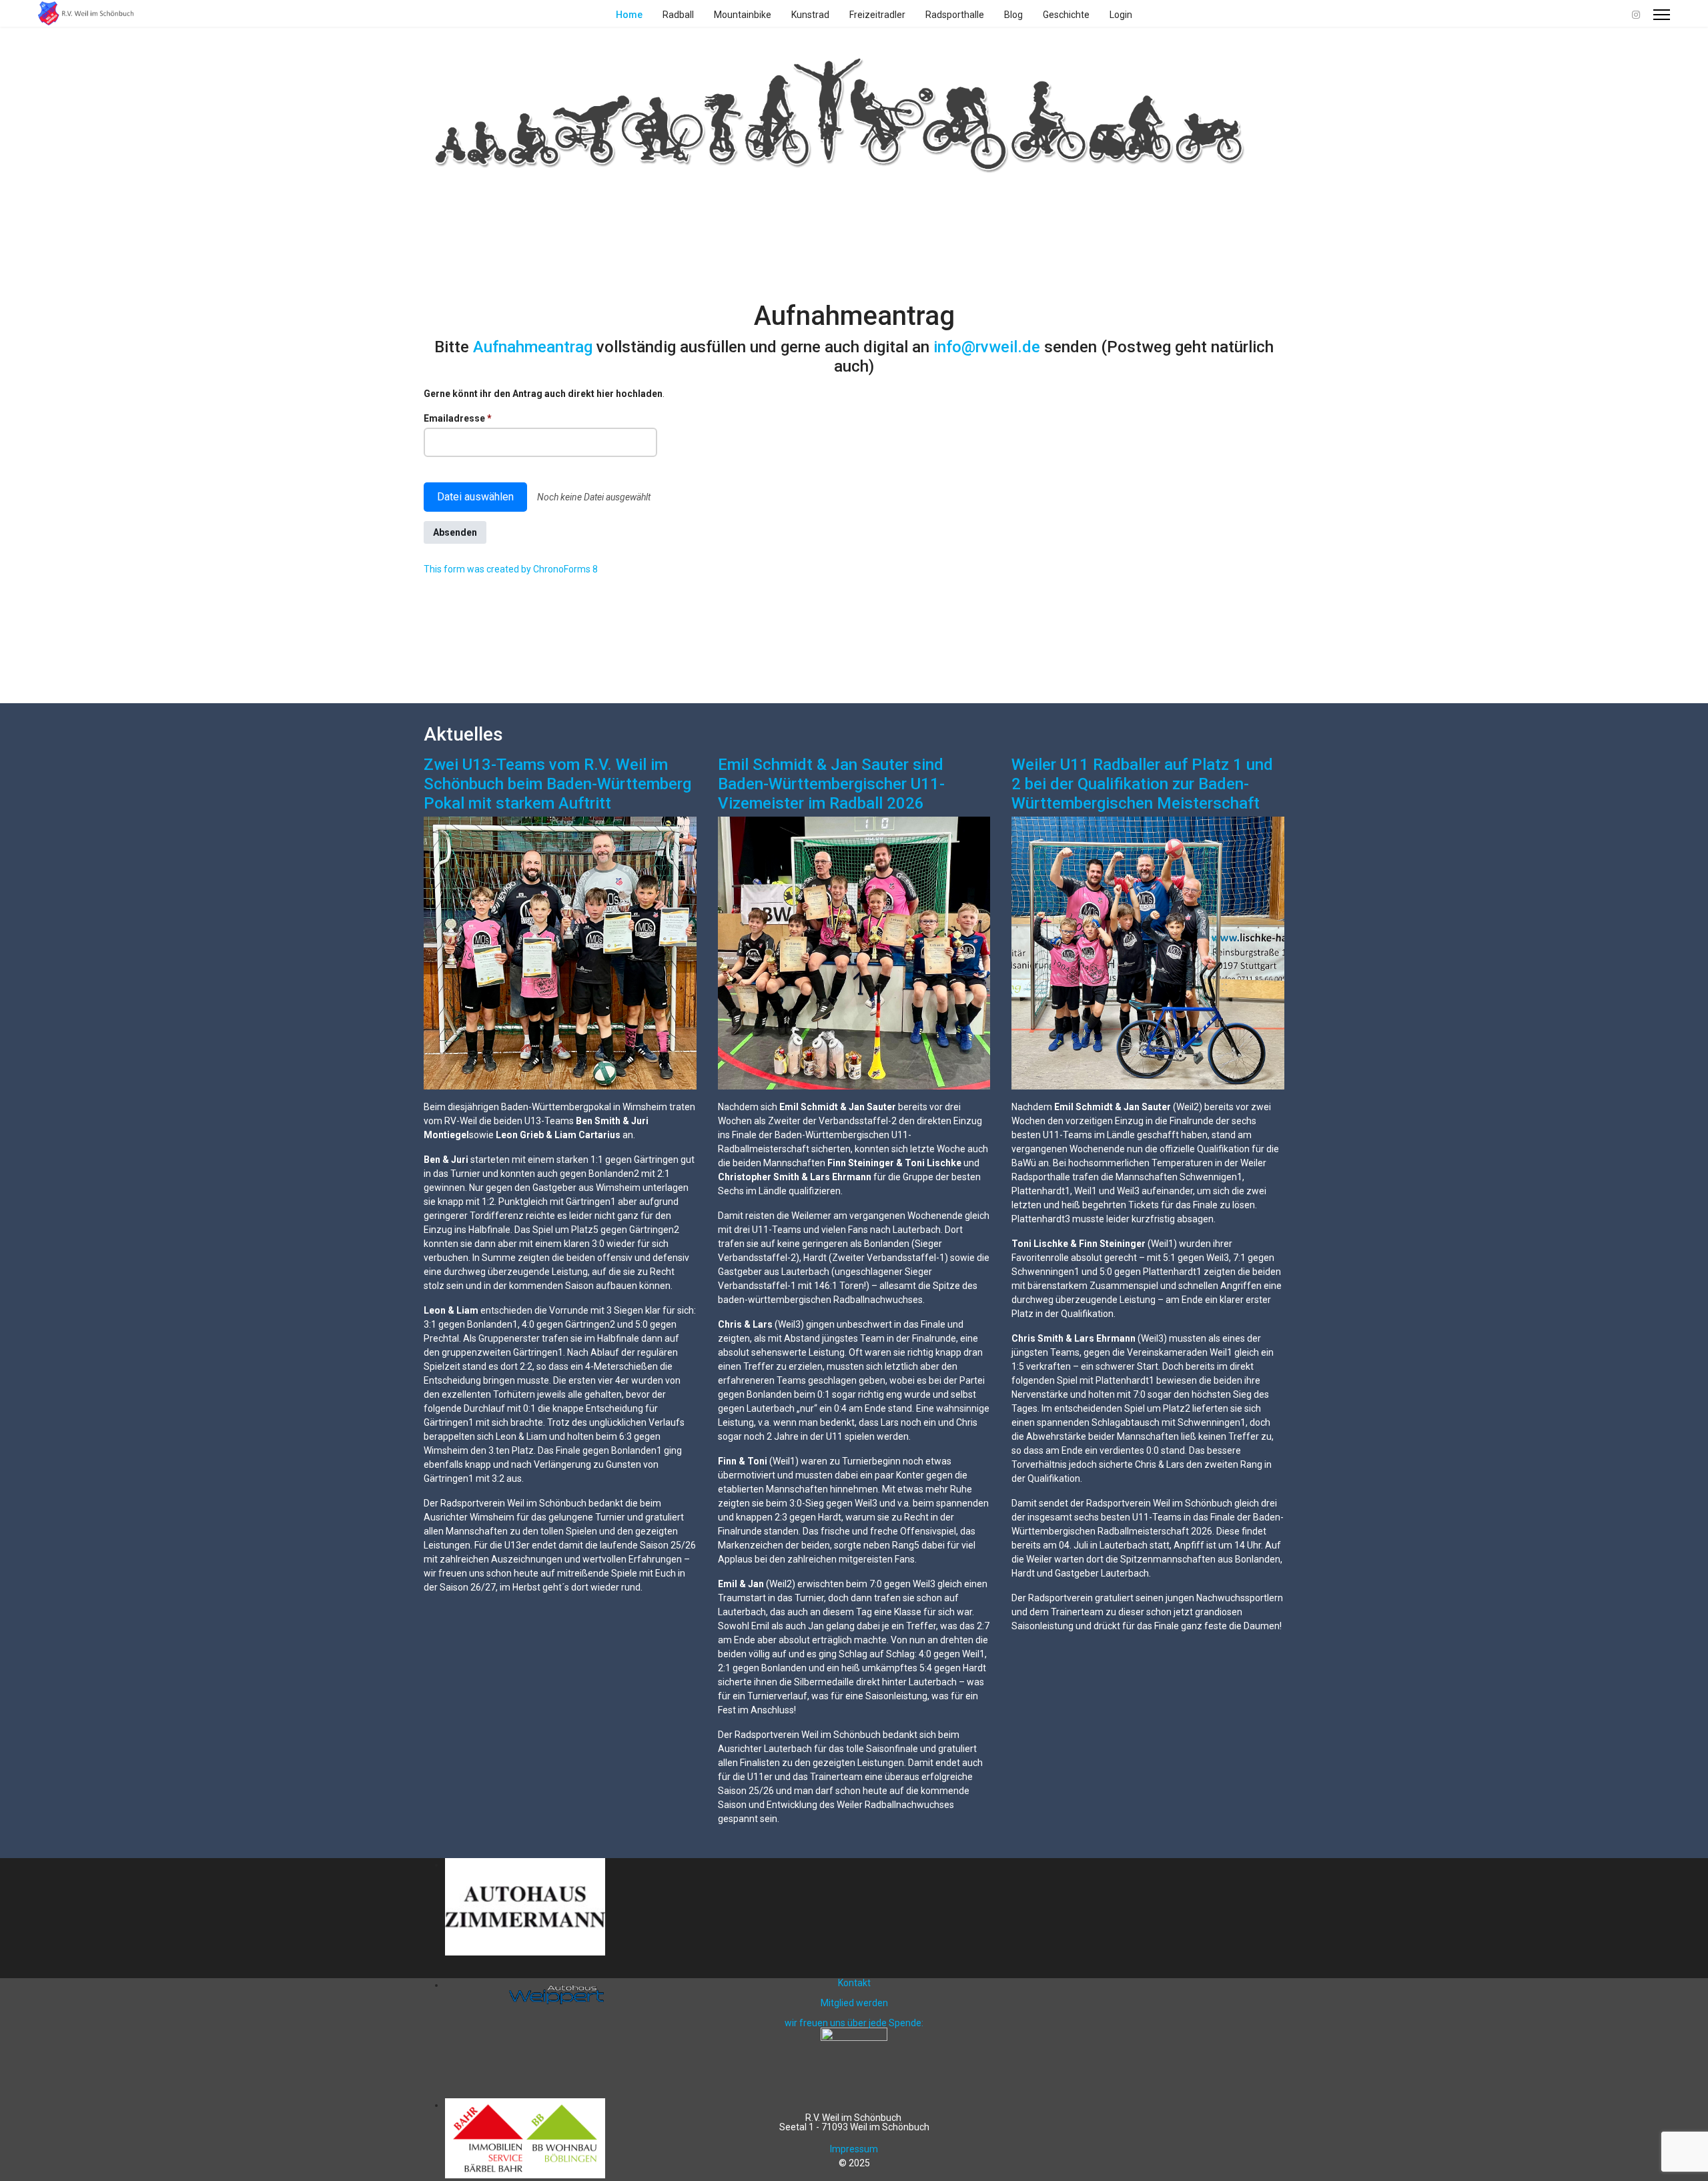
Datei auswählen (475, 497)
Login (1121, 15)
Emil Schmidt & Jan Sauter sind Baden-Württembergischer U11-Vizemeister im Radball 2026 (831, 784)
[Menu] (1662, 15)
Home (629, 15)
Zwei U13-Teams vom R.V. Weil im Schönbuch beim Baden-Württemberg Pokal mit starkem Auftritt (557, 784)
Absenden (455, 532)
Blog (1013, 15)
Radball (678, 15)
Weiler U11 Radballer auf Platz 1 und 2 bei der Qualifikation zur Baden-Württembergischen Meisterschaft (1142, 784)
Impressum (854, 2149)
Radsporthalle (955, 15)
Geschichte (1066, 15)
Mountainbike (743, 15)
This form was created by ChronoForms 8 (511, 569)
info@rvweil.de (987, 347)
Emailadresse (458, 418)
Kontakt (854, 1983)
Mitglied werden (854, 2003)
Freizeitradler (877, 15)
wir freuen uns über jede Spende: (854, 2023)
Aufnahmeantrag (535, 347)
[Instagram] (1636, 15)
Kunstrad (810, 15)
